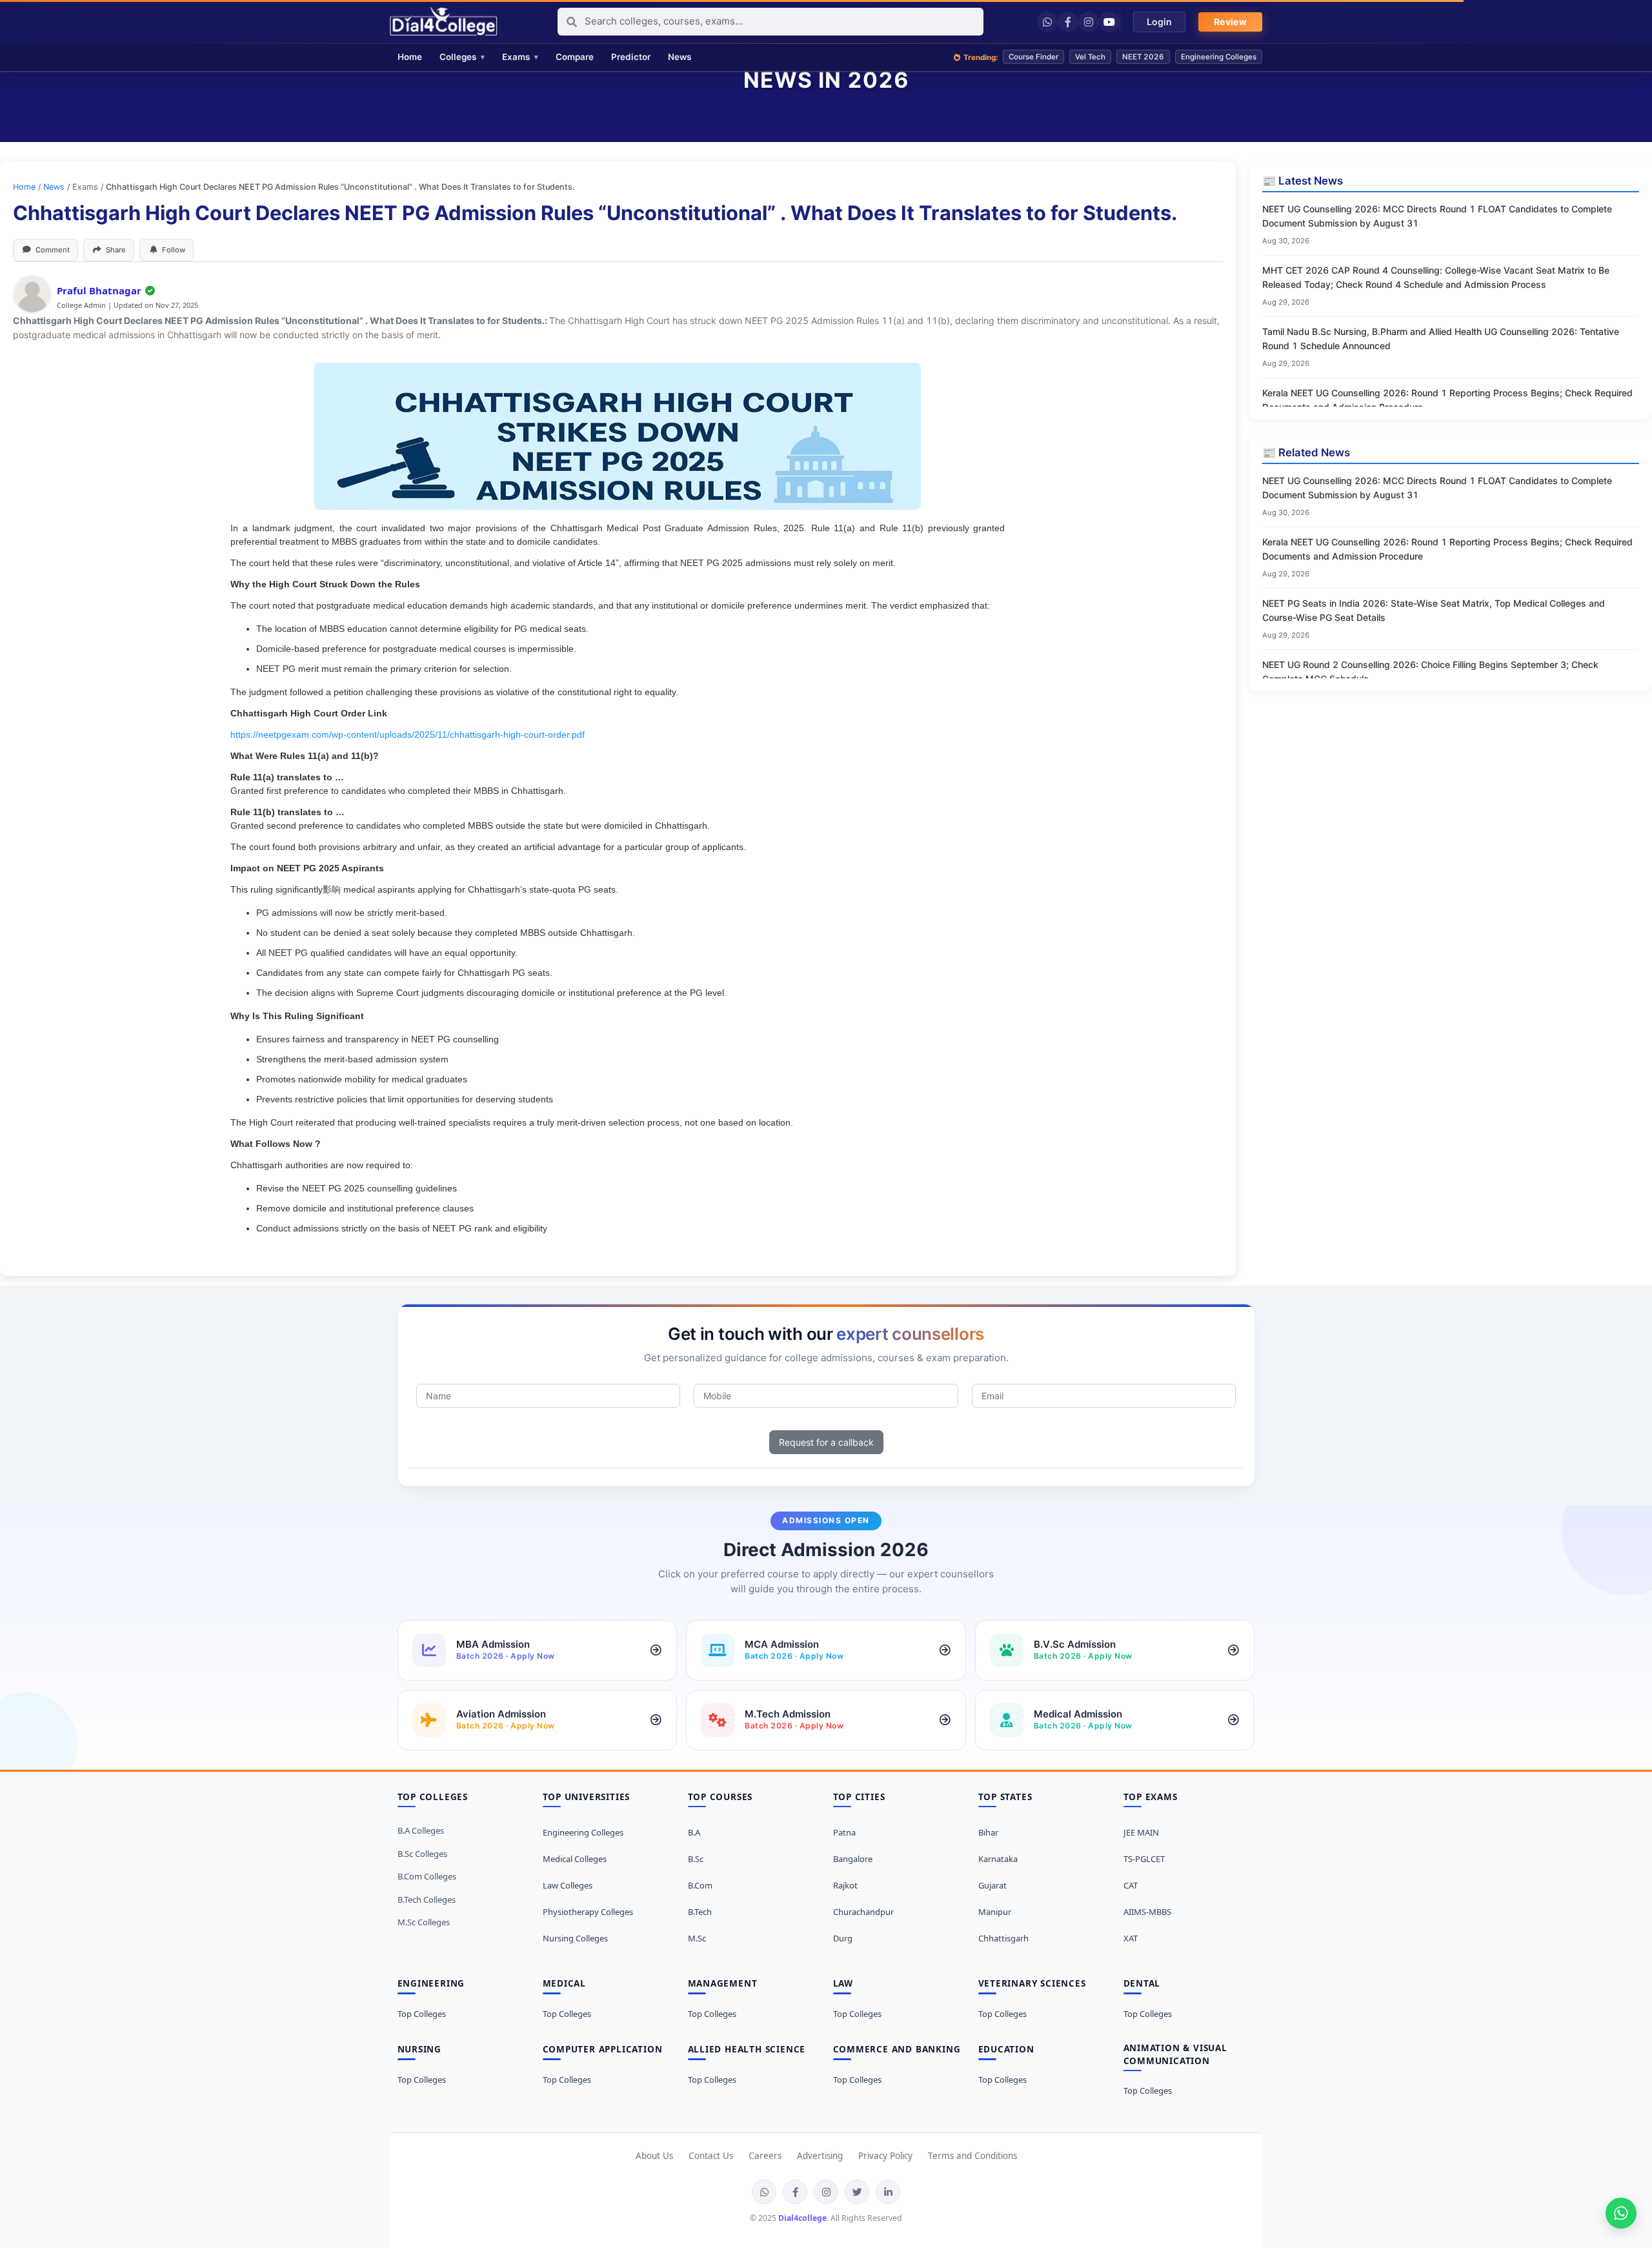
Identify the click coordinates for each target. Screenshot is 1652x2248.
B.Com (700, 1885)
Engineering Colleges (583, 1832)
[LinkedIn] (888, 2192)
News (54, 187)
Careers (765, 2156)
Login (1159, 22)
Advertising (820, 2156)
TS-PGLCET (1144, 1859)
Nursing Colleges (575, 1938)
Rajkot (845, 1885)
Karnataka (998, 1859)
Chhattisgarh (1003, 1938)
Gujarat (992, 1885)
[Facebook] (1068, 22)
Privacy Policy (885, 2156)
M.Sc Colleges (424, 1922)
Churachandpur (863, 1912)
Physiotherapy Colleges (588, 1912)
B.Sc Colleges (422, 1854)
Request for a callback (826, 1442)
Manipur (995, 1912)
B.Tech (700, 1912)
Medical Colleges (575, 1859)
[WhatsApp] (1047, 22)
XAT (1131, 1938)
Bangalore (853, 1859)
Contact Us (711, 2156)
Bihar (988, 1832)
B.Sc (696, 1859)
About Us (654, 2156)
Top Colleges (422, 2014)
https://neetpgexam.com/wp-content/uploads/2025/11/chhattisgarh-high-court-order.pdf (408, 734)
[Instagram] (1089, 22)
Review (1230, 22)
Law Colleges (568, 1885)
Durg (843, 1938)
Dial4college (802, 2218)
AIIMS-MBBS (1147, 1912)
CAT (1131, 1885)
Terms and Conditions (972, 2156)
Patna (844, 1832)
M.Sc (697, 1938)
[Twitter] (857, 2192)
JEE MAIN (1141, 1832)
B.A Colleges (421, 1830)
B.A (694, 1832)
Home (24, 187)
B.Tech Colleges (427, 1899)
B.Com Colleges (427, 1876)
